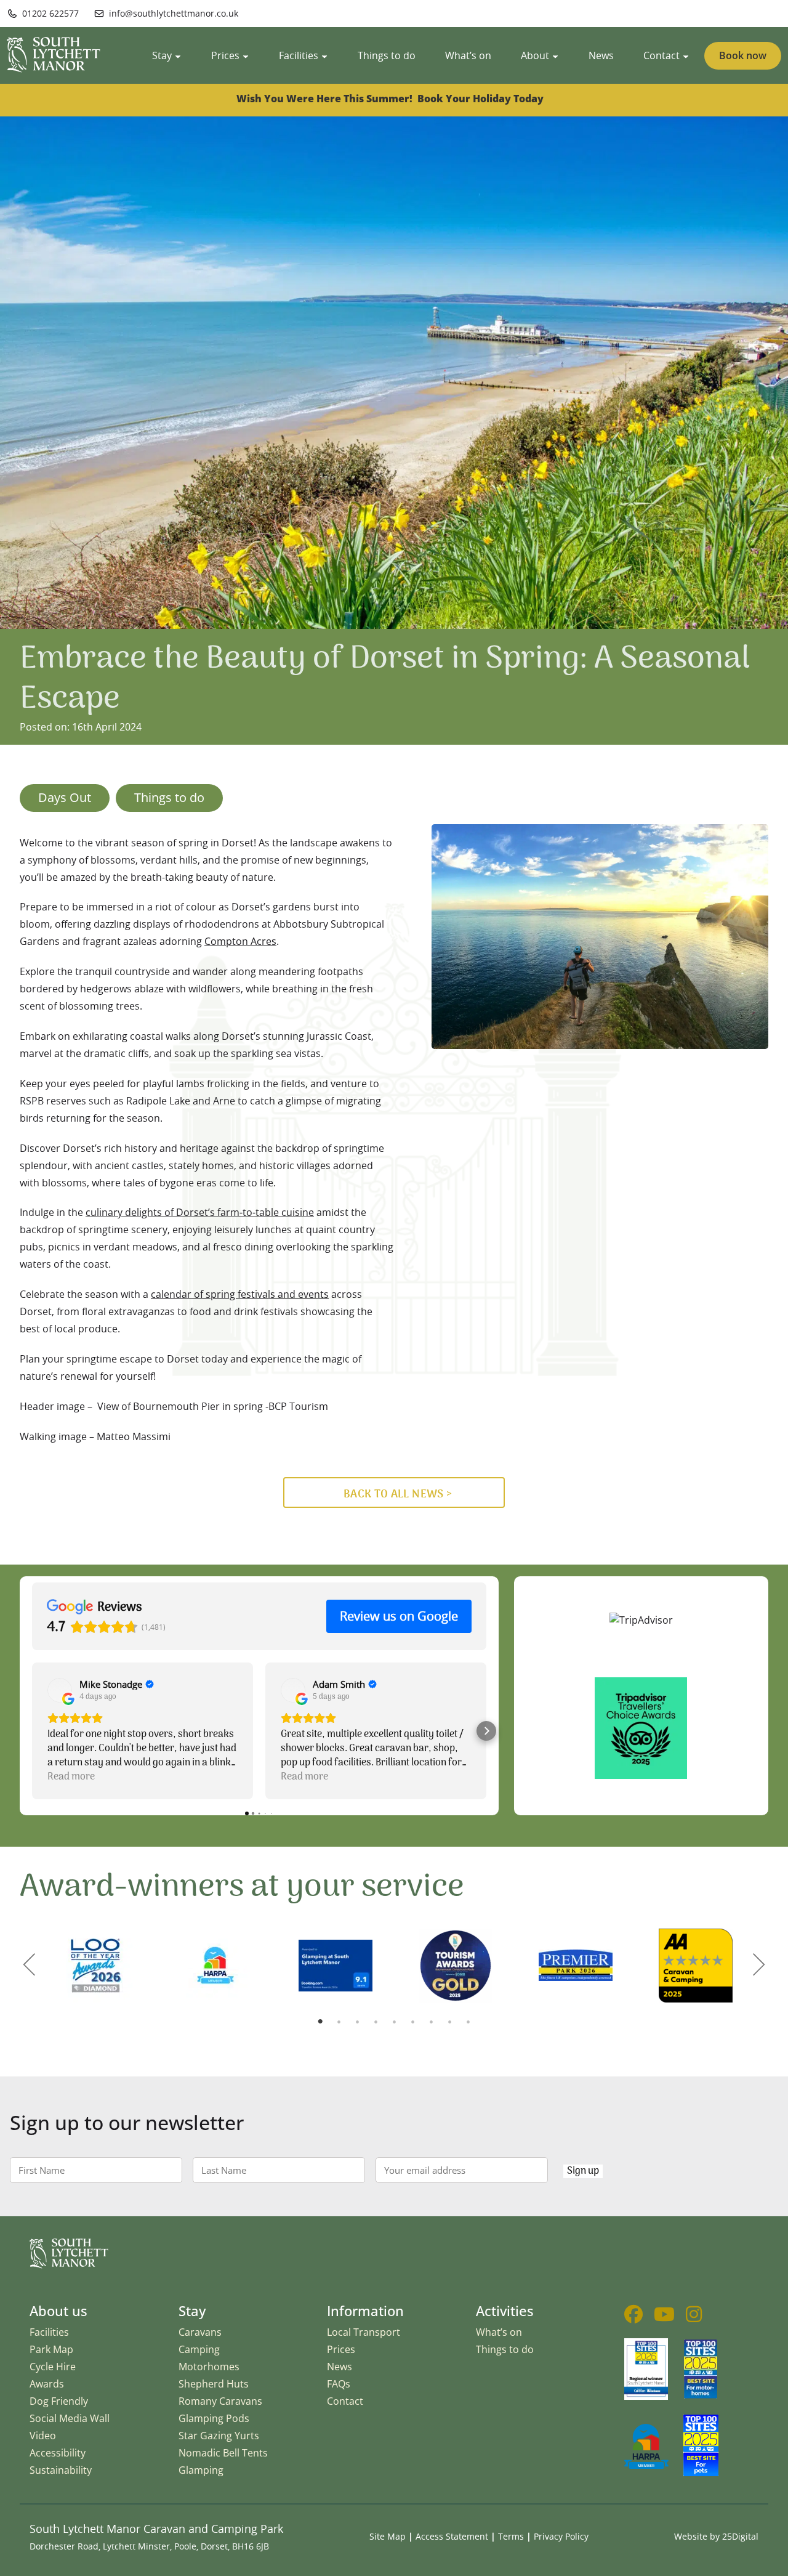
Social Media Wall (70, 2418)
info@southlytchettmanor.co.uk (174, 13)
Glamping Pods (214, 2418)
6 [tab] (412, 2022)
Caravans (200, 2332)
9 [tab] (468, 2022)
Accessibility (58, 2453)
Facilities (49, 2332)
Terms (511, 2536)
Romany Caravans (220, 2401)
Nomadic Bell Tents (223, 2453)
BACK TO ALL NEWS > (398, 1494)
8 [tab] (449, 2022)
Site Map (388, 2536)
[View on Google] (60, 1690)
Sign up (583, 2171)
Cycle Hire (53, 2367)
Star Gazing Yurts (219, 2436)
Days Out (65, 797)
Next (759, 1964)
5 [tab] (394, 2022)
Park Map (51, 2349)
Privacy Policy (561, 2536)
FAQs (339, 2384)
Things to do (169, 797)
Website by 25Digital (716, 2536)
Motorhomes (209, 2367)
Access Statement (452, 2536)
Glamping (201, 2470)
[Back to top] (771, 2559)
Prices (341, 2349)
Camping (199, 2349)
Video (43, 2436)
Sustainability (61, 2470)
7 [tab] (431, 2022)
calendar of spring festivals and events (240, 1294)
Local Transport (364, 2332)
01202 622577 (50, 13)
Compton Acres (240, 941)
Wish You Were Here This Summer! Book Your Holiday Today (391, 99)
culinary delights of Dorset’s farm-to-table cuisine (200, 1212)
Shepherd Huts (214, 2384)
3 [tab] (357, 2022)
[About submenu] (555, 55)
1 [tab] (320, 2022)
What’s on (499, 2332)
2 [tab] (339, 2022)
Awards (47, 2384)
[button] (32, 1731)
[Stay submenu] (178, 55)
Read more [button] (71, 1777)
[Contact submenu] (686, 55)
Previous (29, 1964)
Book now (743, 55)
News (340, 2367)
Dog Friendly (59, 2401)
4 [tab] (376, 2022)
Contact (345, 2401)
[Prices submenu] (246, 55)
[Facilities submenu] (324, 55)
